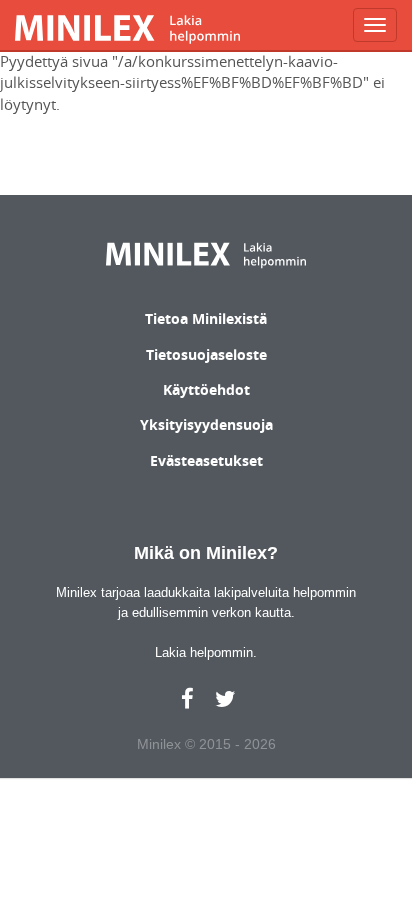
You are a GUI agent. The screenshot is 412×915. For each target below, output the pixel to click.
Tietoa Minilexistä (206, 318)
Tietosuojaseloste (206, 354)
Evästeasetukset (206, 460)
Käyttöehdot (206, 389)
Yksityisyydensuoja (206, 424)
